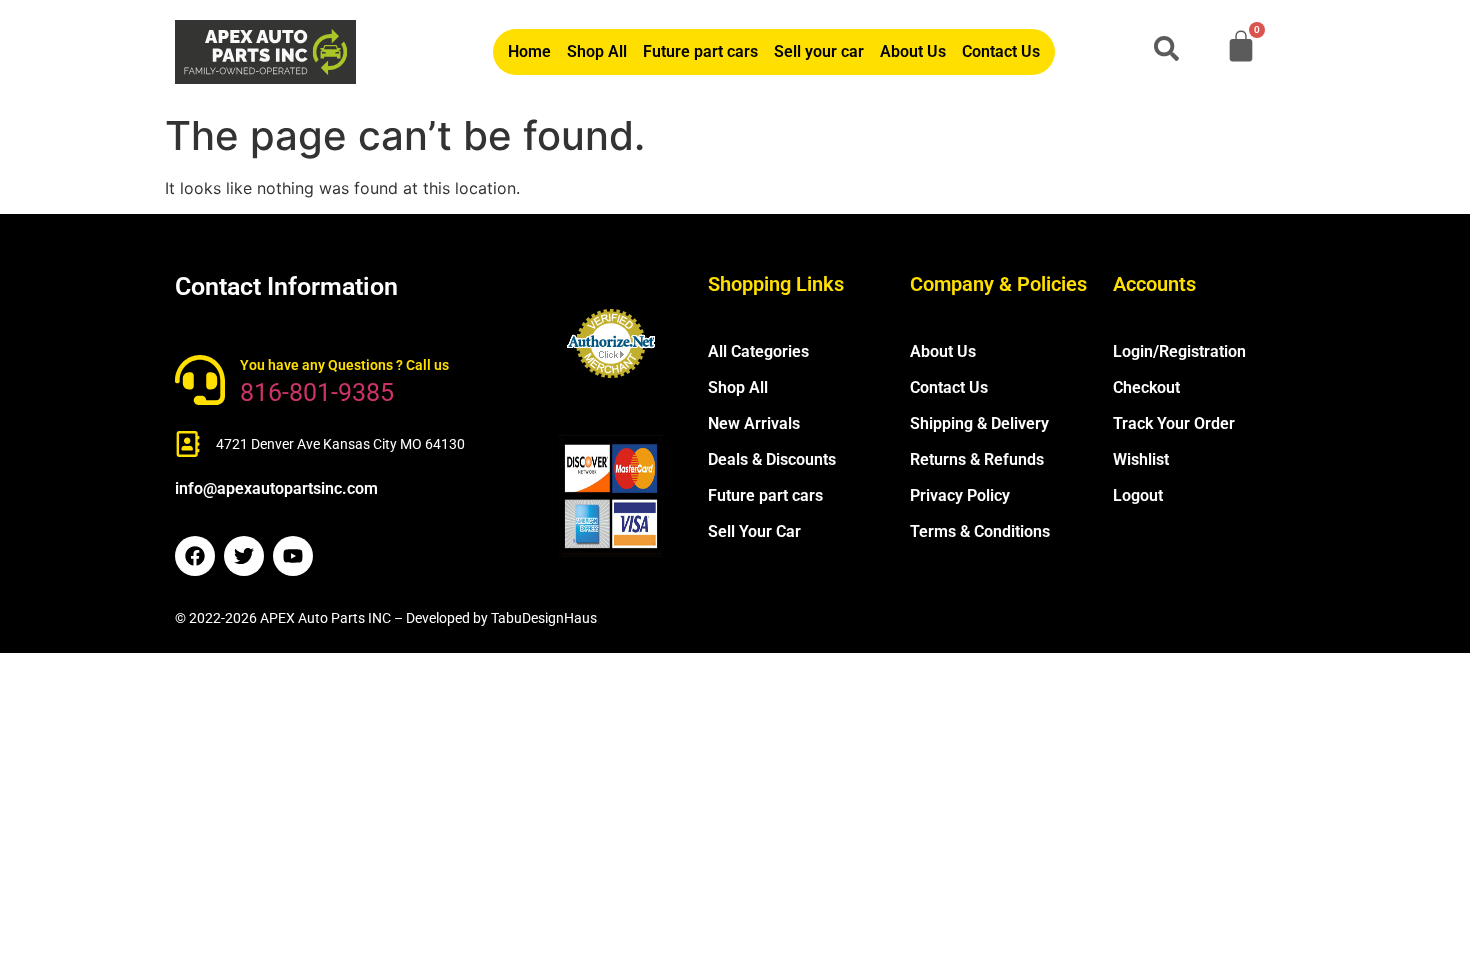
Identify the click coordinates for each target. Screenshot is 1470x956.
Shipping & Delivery (979, 423)
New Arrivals (754, 423)
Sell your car (819, 51)
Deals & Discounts (772, 459)
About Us (913, 51)
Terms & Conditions (980, 531)
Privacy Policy (960, 495)
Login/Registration (1179, 351)
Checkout (1146, 387)
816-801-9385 (317, 392)
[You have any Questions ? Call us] (200, 380)
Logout (1138, 495)
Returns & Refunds (977, 459)
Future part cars (700, 51)
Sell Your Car (754, 531)
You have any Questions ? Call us (344, 365)
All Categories (758, 351)
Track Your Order (1174, 423)
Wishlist (1141, 459)
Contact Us (1001, 51)
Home (529, 51)
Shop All (597, 51)
